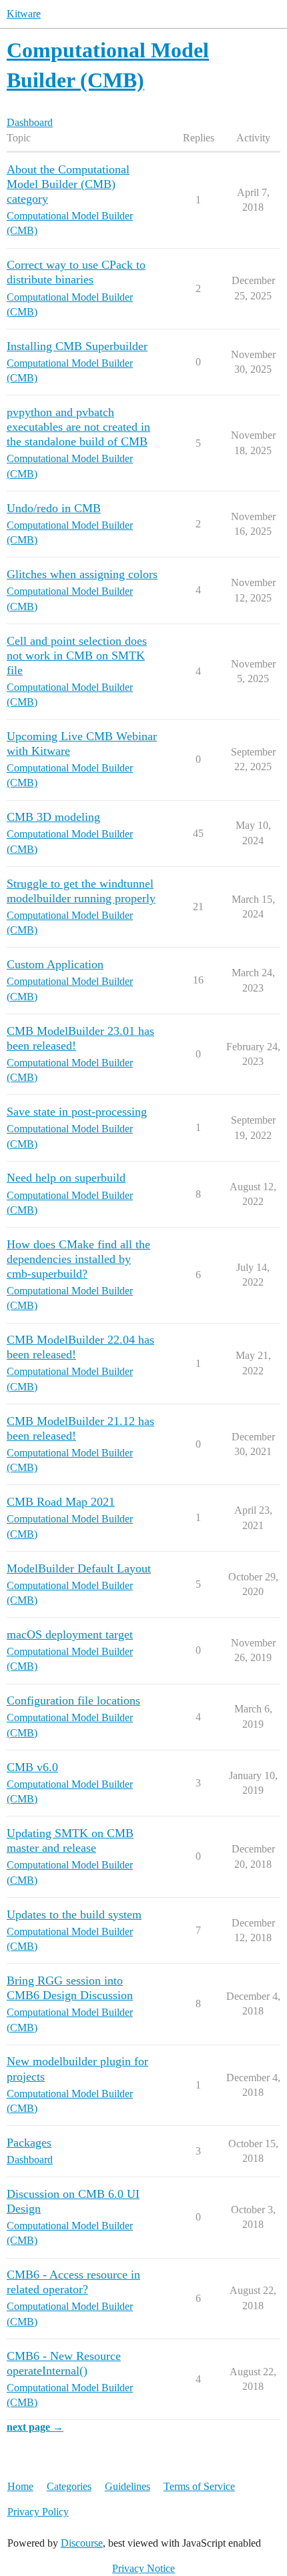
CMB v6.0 (32, 1767)
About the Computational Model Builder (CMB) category (68, 184)
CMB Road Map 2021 (61, 1502)
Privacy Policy (38, 2512)
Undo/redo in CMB (54, 508)
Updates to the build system (74, 1914)
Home (20, 2486)
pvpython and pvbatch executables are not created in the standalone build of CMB (78, 427)
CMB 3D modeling (53, 817)
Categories (69, 2486)
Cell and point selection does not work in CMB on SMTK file (77, 656)
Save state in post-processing (77, 1112)
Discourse (82, 2543)
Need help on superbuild (66, 1178)
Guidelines (127, 2486)
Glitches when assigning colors (82, 574)
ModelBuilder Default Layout (79, 1568)
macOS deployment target (70, 1634)
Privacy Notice (143, 2568)
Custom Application (55, 964)
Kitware (24, 14)
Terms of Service (199, 2486)
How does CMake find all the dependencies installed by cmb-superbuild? (78, 1259)
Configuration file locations (73, 1700)
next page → (35, 2427)
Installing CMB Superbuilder (77, 346)
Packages (29, 2143)
